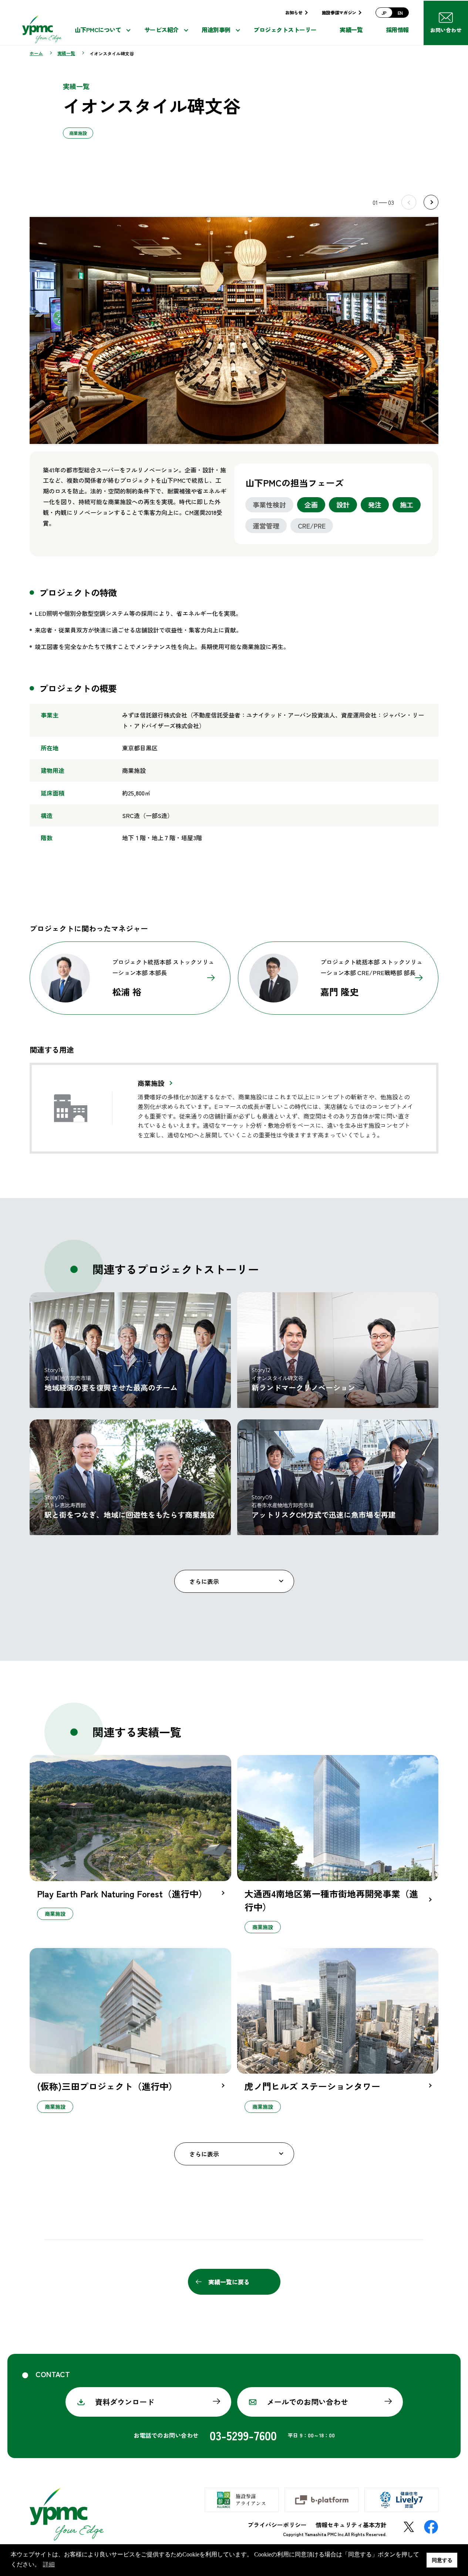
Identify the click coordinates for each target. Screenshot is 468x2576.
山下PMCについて (98, 30)
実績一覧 (351, 30)
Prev (409, 202)
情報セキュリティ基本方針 (351, 2525)
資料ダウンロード (125, 2402)
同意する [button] (442, 2560)
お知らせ (294, 12)
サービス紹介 (161, 30)
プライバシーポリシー (277, 2525)
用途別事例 (216, 30)
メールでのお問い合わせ (307, 2402)
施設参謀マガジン (339, 12)
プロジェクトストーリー (285, 30)
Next (431, 202)
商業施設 (151, 1083)
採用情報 (397, 30)
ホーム (36, 53)
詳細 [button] (49, 2564)
